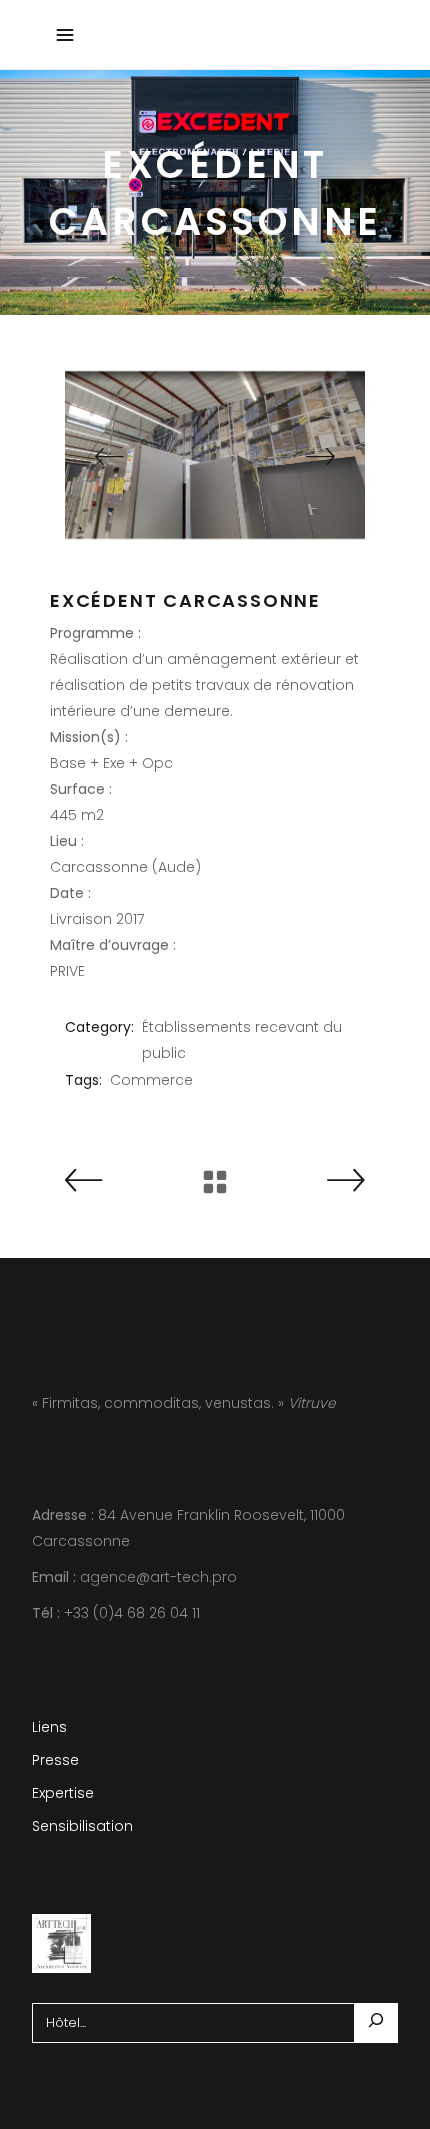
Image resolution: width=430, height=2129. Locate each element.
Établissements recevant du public (242, 1040)
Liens (49, 1727)
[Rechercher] (376, 2023)
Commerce (151, 1080)
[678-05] (215, 455)
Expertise (63, 1793)
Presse (55, 1760)
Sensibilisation (82, 1826)
